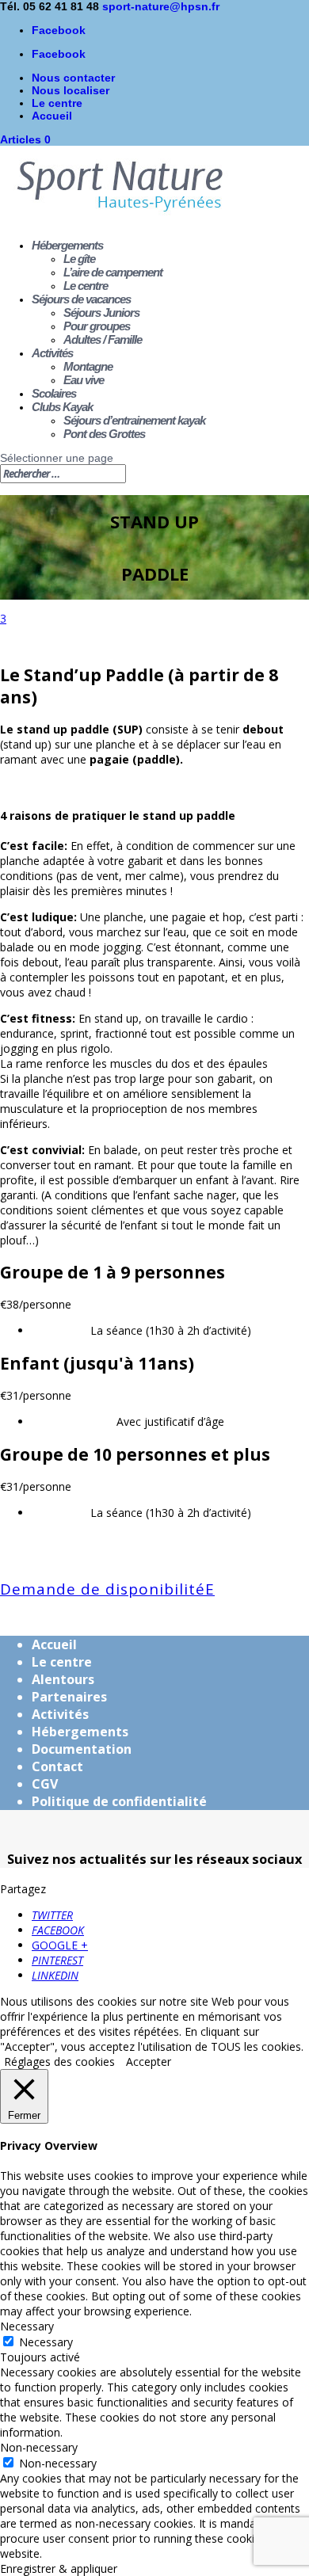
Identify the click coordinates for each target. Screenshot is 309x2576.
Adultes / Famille (103, 339)
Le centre (57, 103)
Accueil (52, 116)
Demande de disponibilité (103, 1589)
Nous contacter (73, 78)
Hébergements (67, 245)
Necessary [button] (27, 2326)
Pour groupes (97, 326)
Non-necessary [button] (39, 2447)
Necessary (46, 2342)
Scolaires (54, 393)
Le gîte (79, 259)
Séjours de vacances (81, 299)
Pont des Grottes (104, 434)
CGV (45, 1784)
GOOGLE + (60, 1945)
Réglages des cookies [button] (59, 2062)
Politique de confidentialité (119, 1801)
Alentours (63, 1679)
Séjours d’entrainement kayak (134, 420)
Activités (52, 353)
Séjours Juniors (101, 312)
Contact (57, 1766)
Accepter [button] (149, 2062)
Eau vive (84, 380)
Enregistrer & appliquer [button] (59, 2568)
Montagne (88, 366)
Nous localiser (71, 90)
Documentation (82, 1749)
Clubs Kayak (62, 407)
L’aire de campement (113, 272)
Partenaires (69, 1697)
